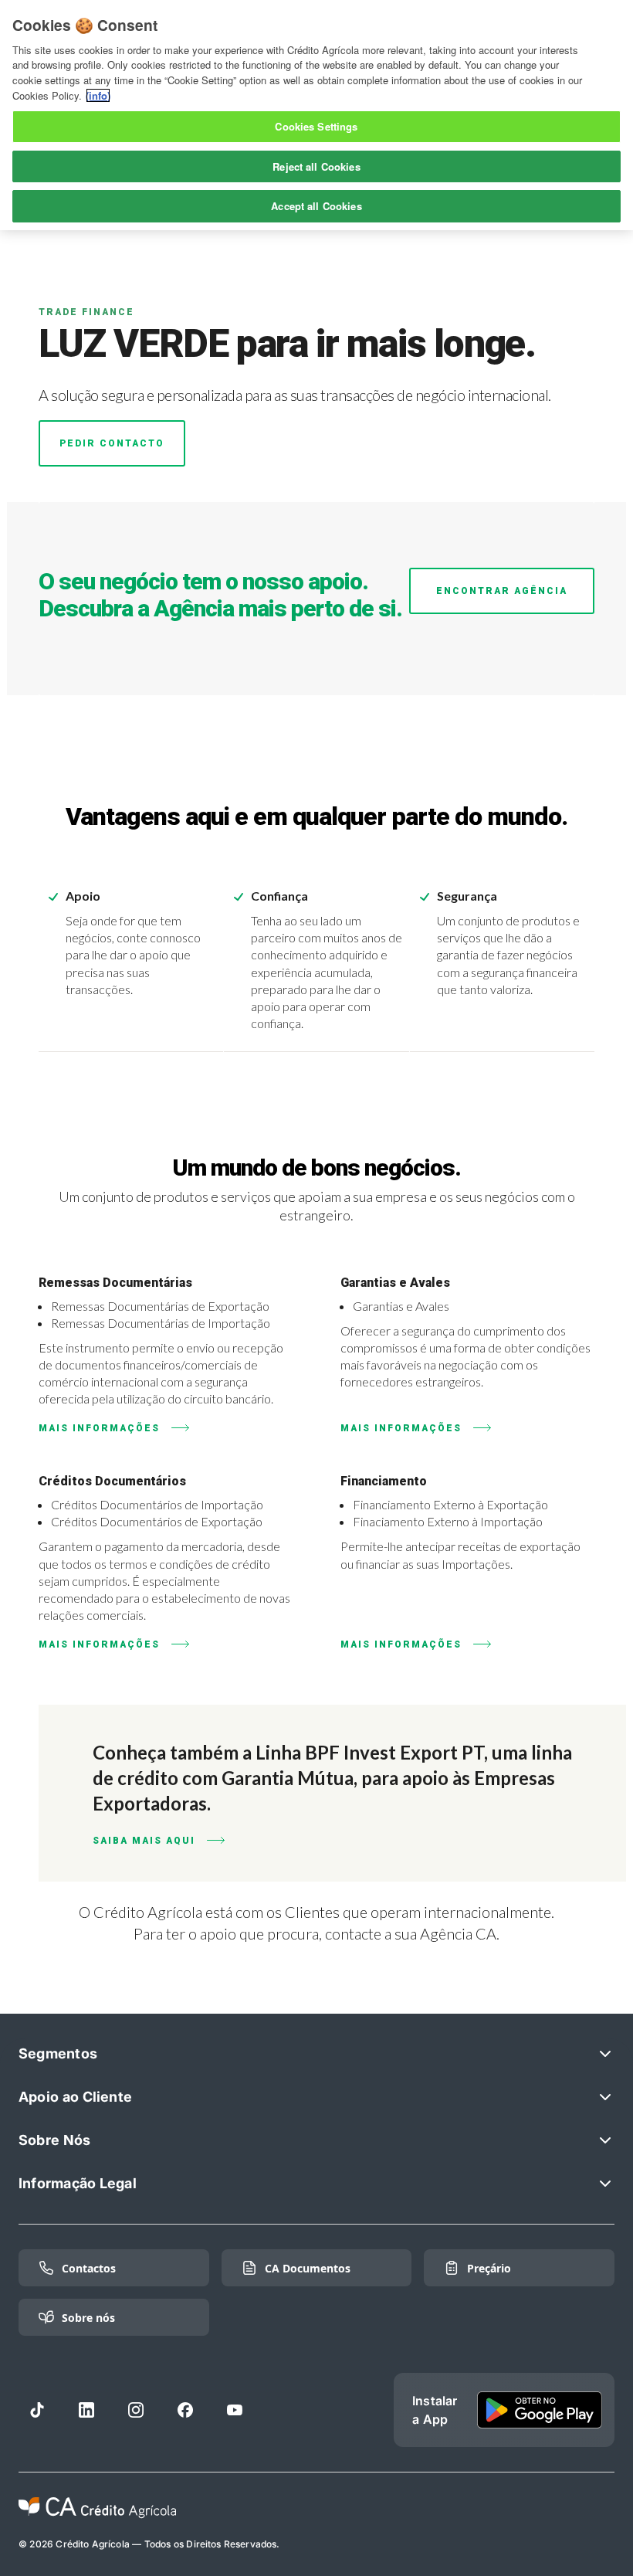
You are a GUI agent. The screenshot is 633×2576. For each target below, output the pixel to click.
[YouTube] (235, 2410)
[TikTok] (37, 2410)
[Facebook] (185, 2410)
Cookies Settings (316, 126)
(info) (98, 95)
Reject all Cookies (316, 166)
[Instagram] (136, 2410)
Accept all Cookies (316, 206)
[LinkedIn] (86, 2410)
